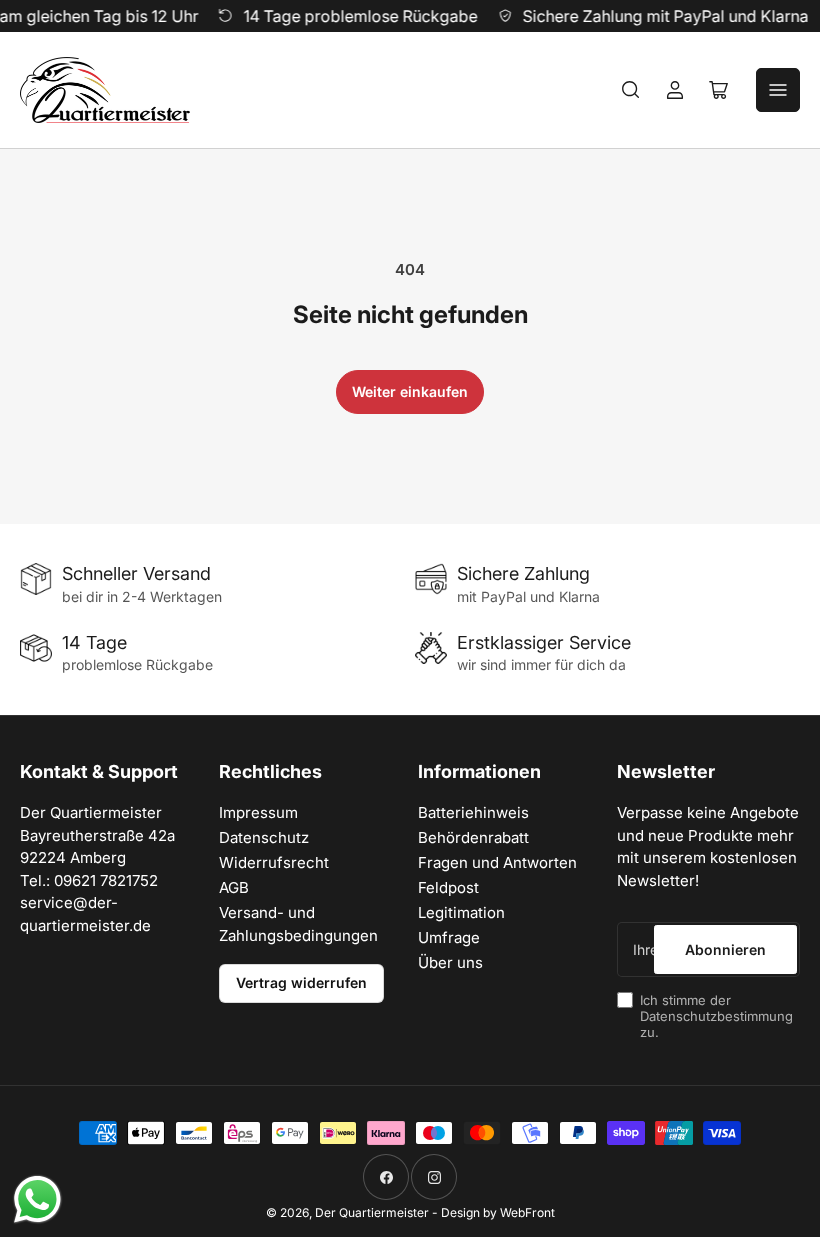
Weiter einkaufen (410, 391)
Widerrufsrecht (274, 862)
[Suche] (631, 90)
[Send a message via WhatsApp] (37, 1199)
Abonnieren (725, 949)
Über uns (450, 962)
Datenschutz (264, 837)
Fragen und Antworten (497, 862)
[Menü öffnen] (778, 90)
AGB (234, 887)
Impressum (258, 812)
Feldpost (448, 887)
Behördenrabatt (473, 837)
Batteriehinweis (473, 812)
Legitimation (461, 912)
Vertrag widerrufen (301, 982)
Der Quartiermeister (372, 1212)
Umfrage (449, 937)
